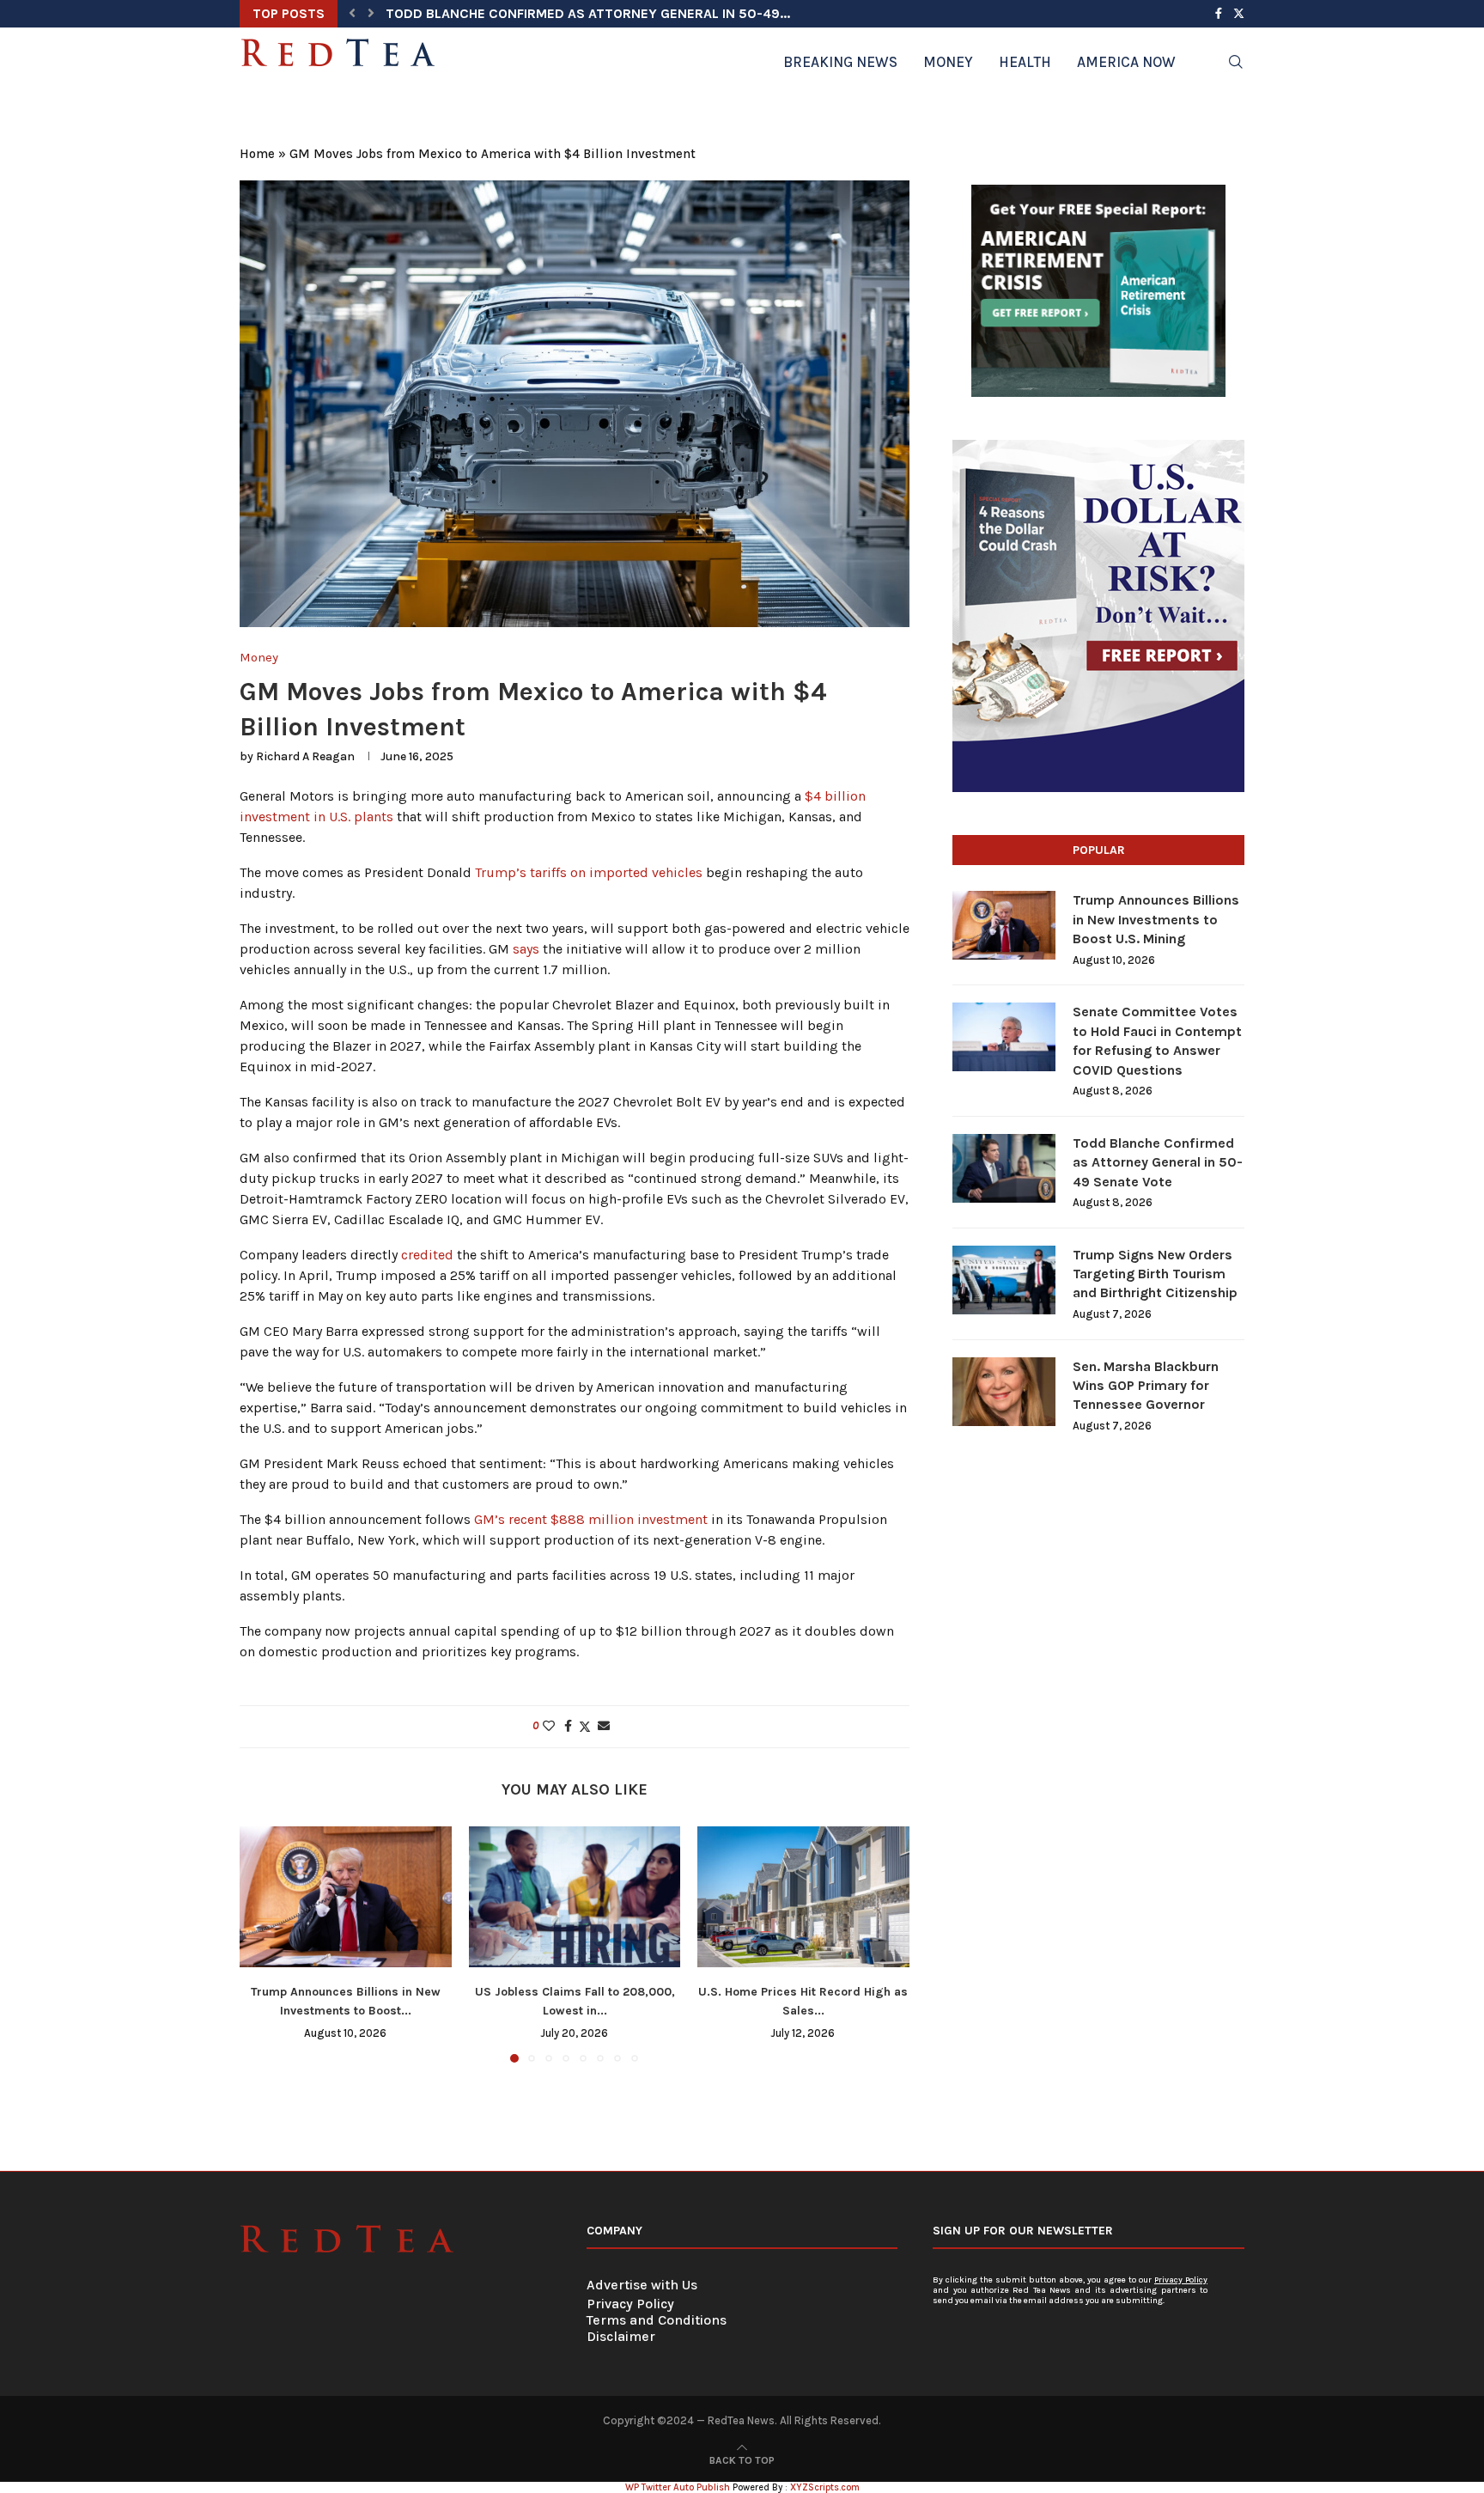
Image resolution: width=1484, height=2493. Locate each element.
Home (257, 154)
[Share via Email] (604, 1726)
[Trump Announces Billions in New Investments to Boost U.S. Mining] (346, 1897)
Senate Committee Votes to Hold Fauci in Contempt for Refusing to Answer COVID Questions (1157, 1040)
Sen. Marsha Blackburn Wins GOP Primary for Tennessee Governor (1146, 1386)
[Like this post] (549, 1726)
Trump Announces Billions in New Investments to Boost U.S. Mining (1156, 919)
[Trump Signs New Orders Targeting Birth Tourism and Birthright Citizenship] (1004, 1280)
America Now (1126, 62)
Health (1025, 62)
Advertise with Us (642, 2285)
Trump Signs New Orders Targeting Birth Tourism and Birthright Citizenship (1155, 1274)
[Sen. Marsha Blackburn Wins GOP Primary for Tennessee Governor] (1004, 1392)
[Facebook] (1219, 14)
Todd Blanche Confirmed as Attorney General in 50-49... (588, 13)
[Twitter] (1239, 14)
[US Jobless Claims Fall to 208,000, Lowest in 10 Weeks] (575, 1897)
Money (948, 62)
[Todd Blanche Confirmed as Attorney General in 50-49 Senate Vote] (1004, 1168)
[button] (352, 14)
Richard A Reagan (305, 756)
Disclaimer (621, 2336)
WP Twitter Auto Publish (678, 2487)
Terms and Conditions (657, 2320)
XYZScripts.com (825, 2487)
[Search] (1236, 62)
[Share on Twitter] (585, 1727)
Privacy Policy (630, 2304)
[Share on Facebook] (568, 1726)
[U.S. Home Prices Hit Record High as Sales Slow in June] (803, 1897)
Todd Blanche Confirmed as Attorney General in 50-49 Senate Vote (1158, 1162)
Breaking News (840, 62)
